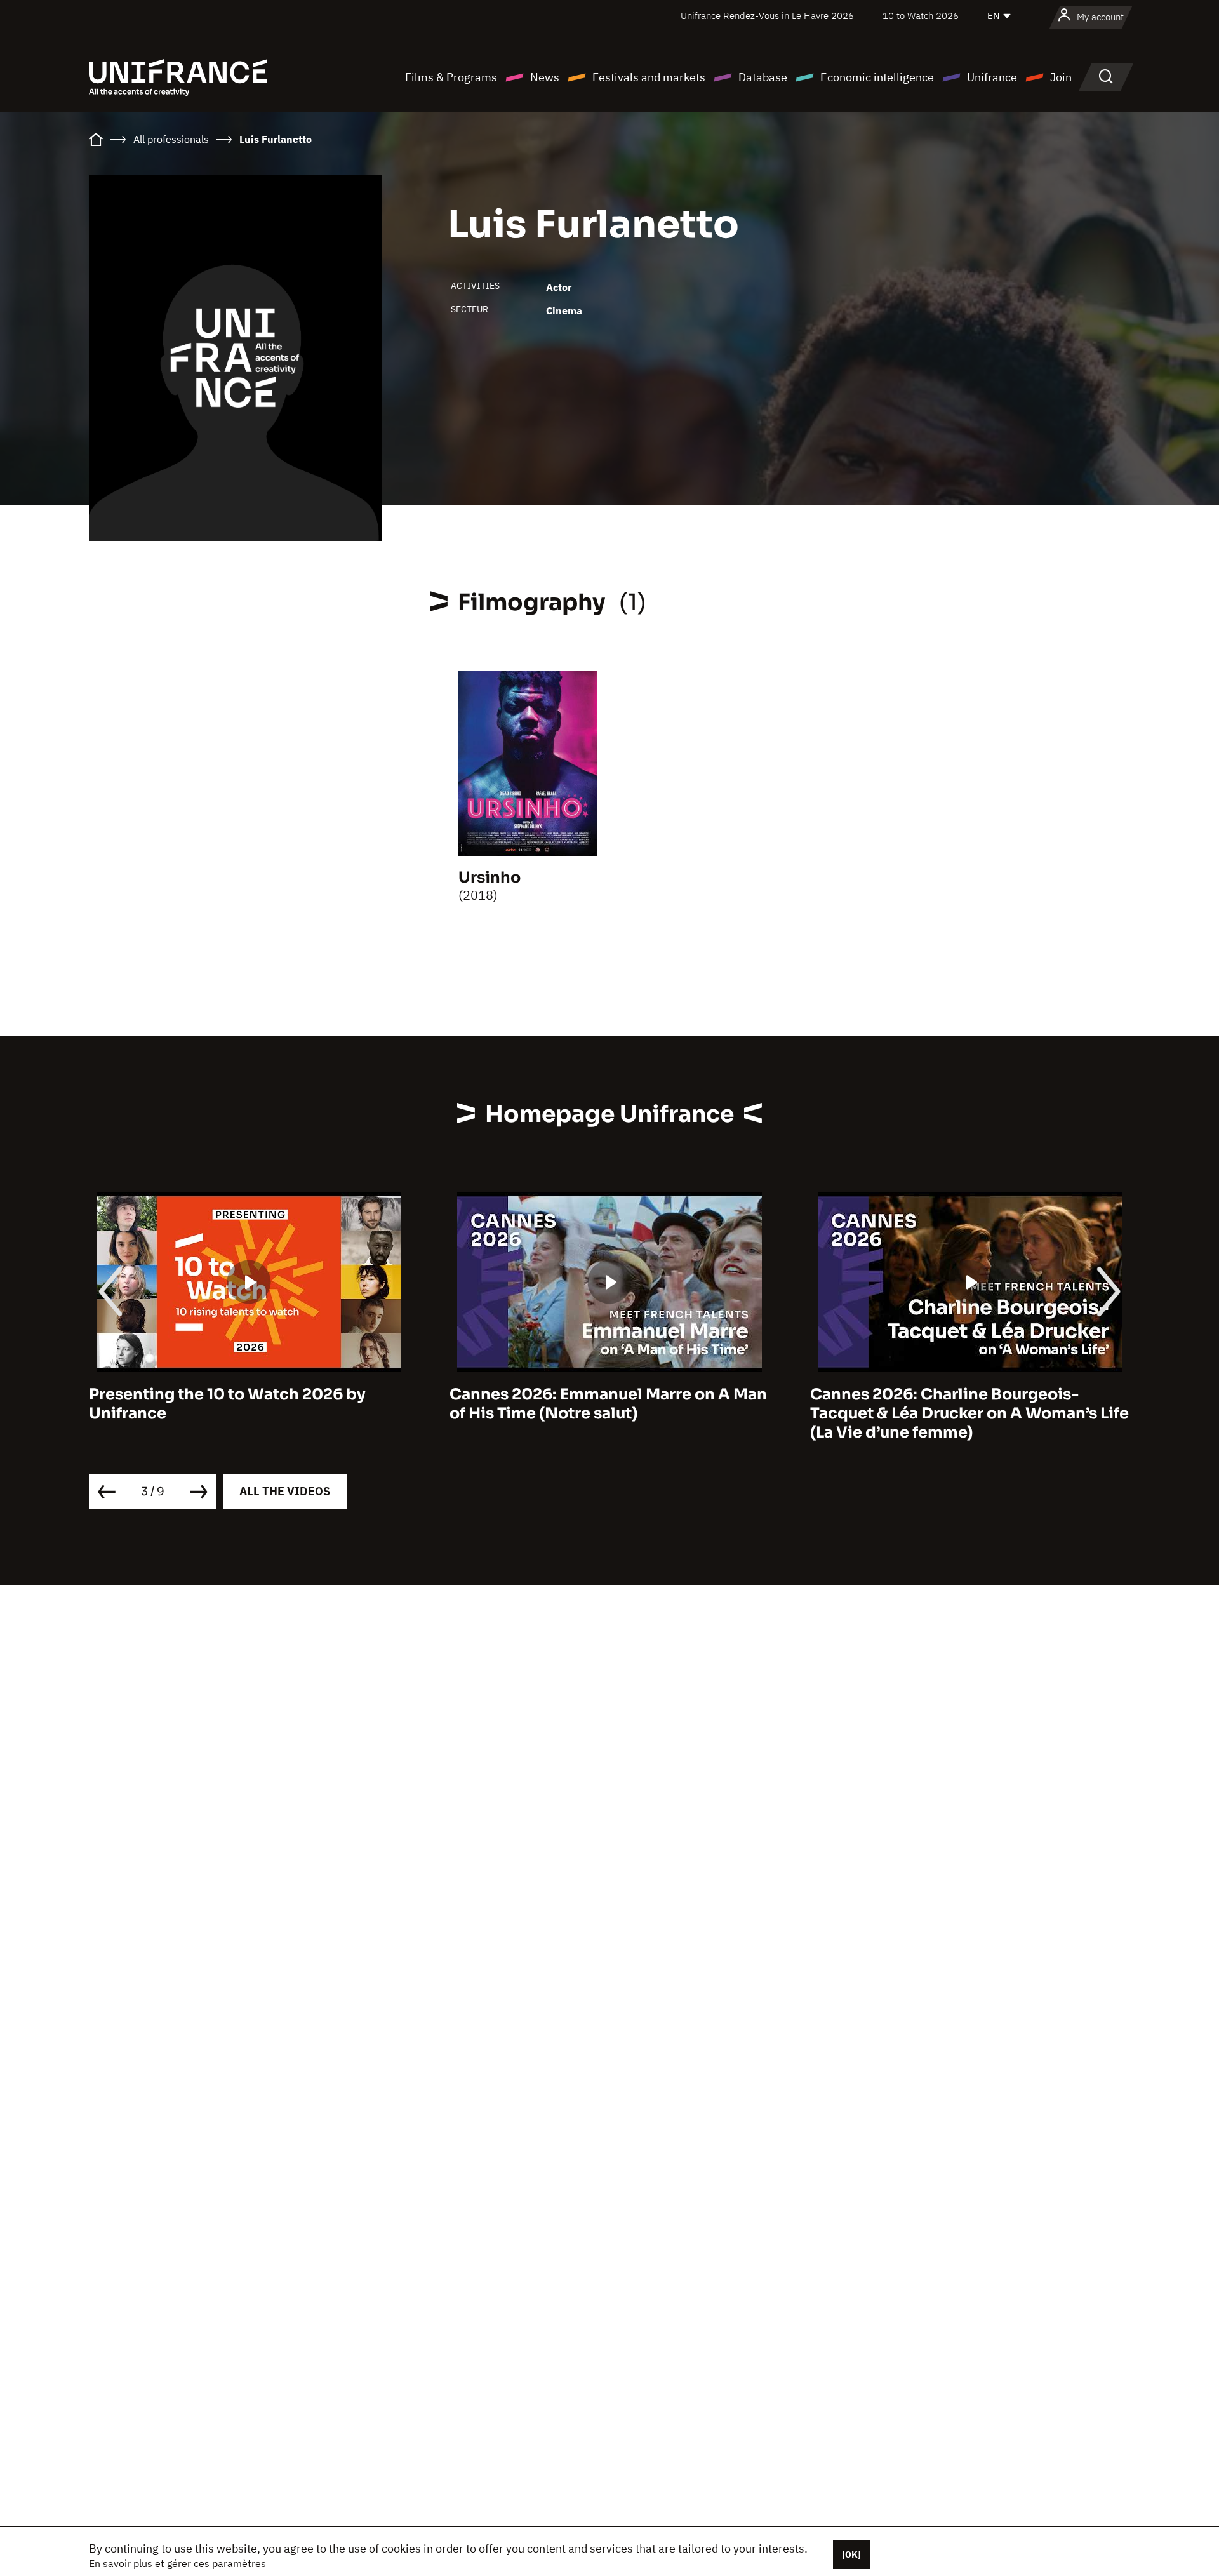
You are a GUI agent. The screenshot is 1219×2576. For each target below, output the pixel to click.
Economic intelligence (877, 77)
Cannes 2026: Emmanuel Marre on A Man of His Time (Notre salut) (248, 1404)
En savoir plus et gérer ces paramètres (177, 2563)
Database (763, 77)
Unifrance (992, 77)
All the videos (285, 1491)
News (545, 77)
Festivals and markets (649, 77)
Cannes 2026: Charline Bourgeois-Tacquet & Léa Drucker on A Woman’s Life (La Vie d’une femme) (609, 1413)
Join (1061, 77)
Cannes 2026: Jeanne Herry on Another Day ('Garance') (963, 1404)
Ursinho (490, 878)
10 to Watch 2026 (921, 16)
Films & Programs (451, 77)
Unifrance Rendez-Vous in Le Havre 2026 (767, 16)
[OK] (851, 2554)
